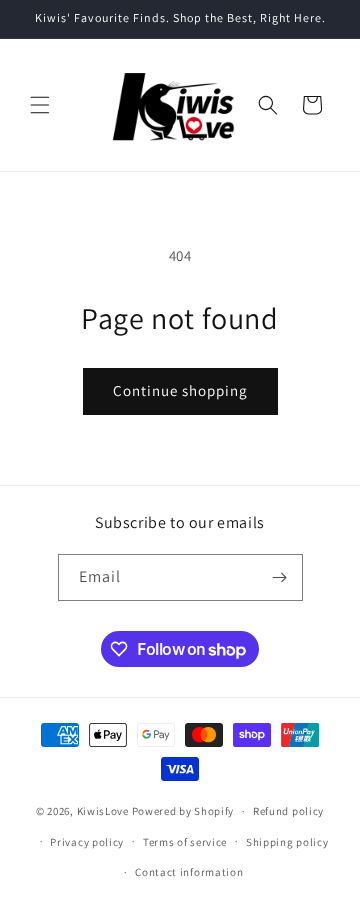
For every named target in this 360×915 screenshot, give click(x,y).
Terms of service (185, 842)
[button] (40, 105)
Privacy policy (87, 842)
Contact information (189, 872)
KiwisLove (103, 811)
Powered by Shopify (183, 811)
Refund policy (288, 811)
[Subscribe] (280, 577)
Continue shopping (180, 390)
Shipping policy (287, 842)
